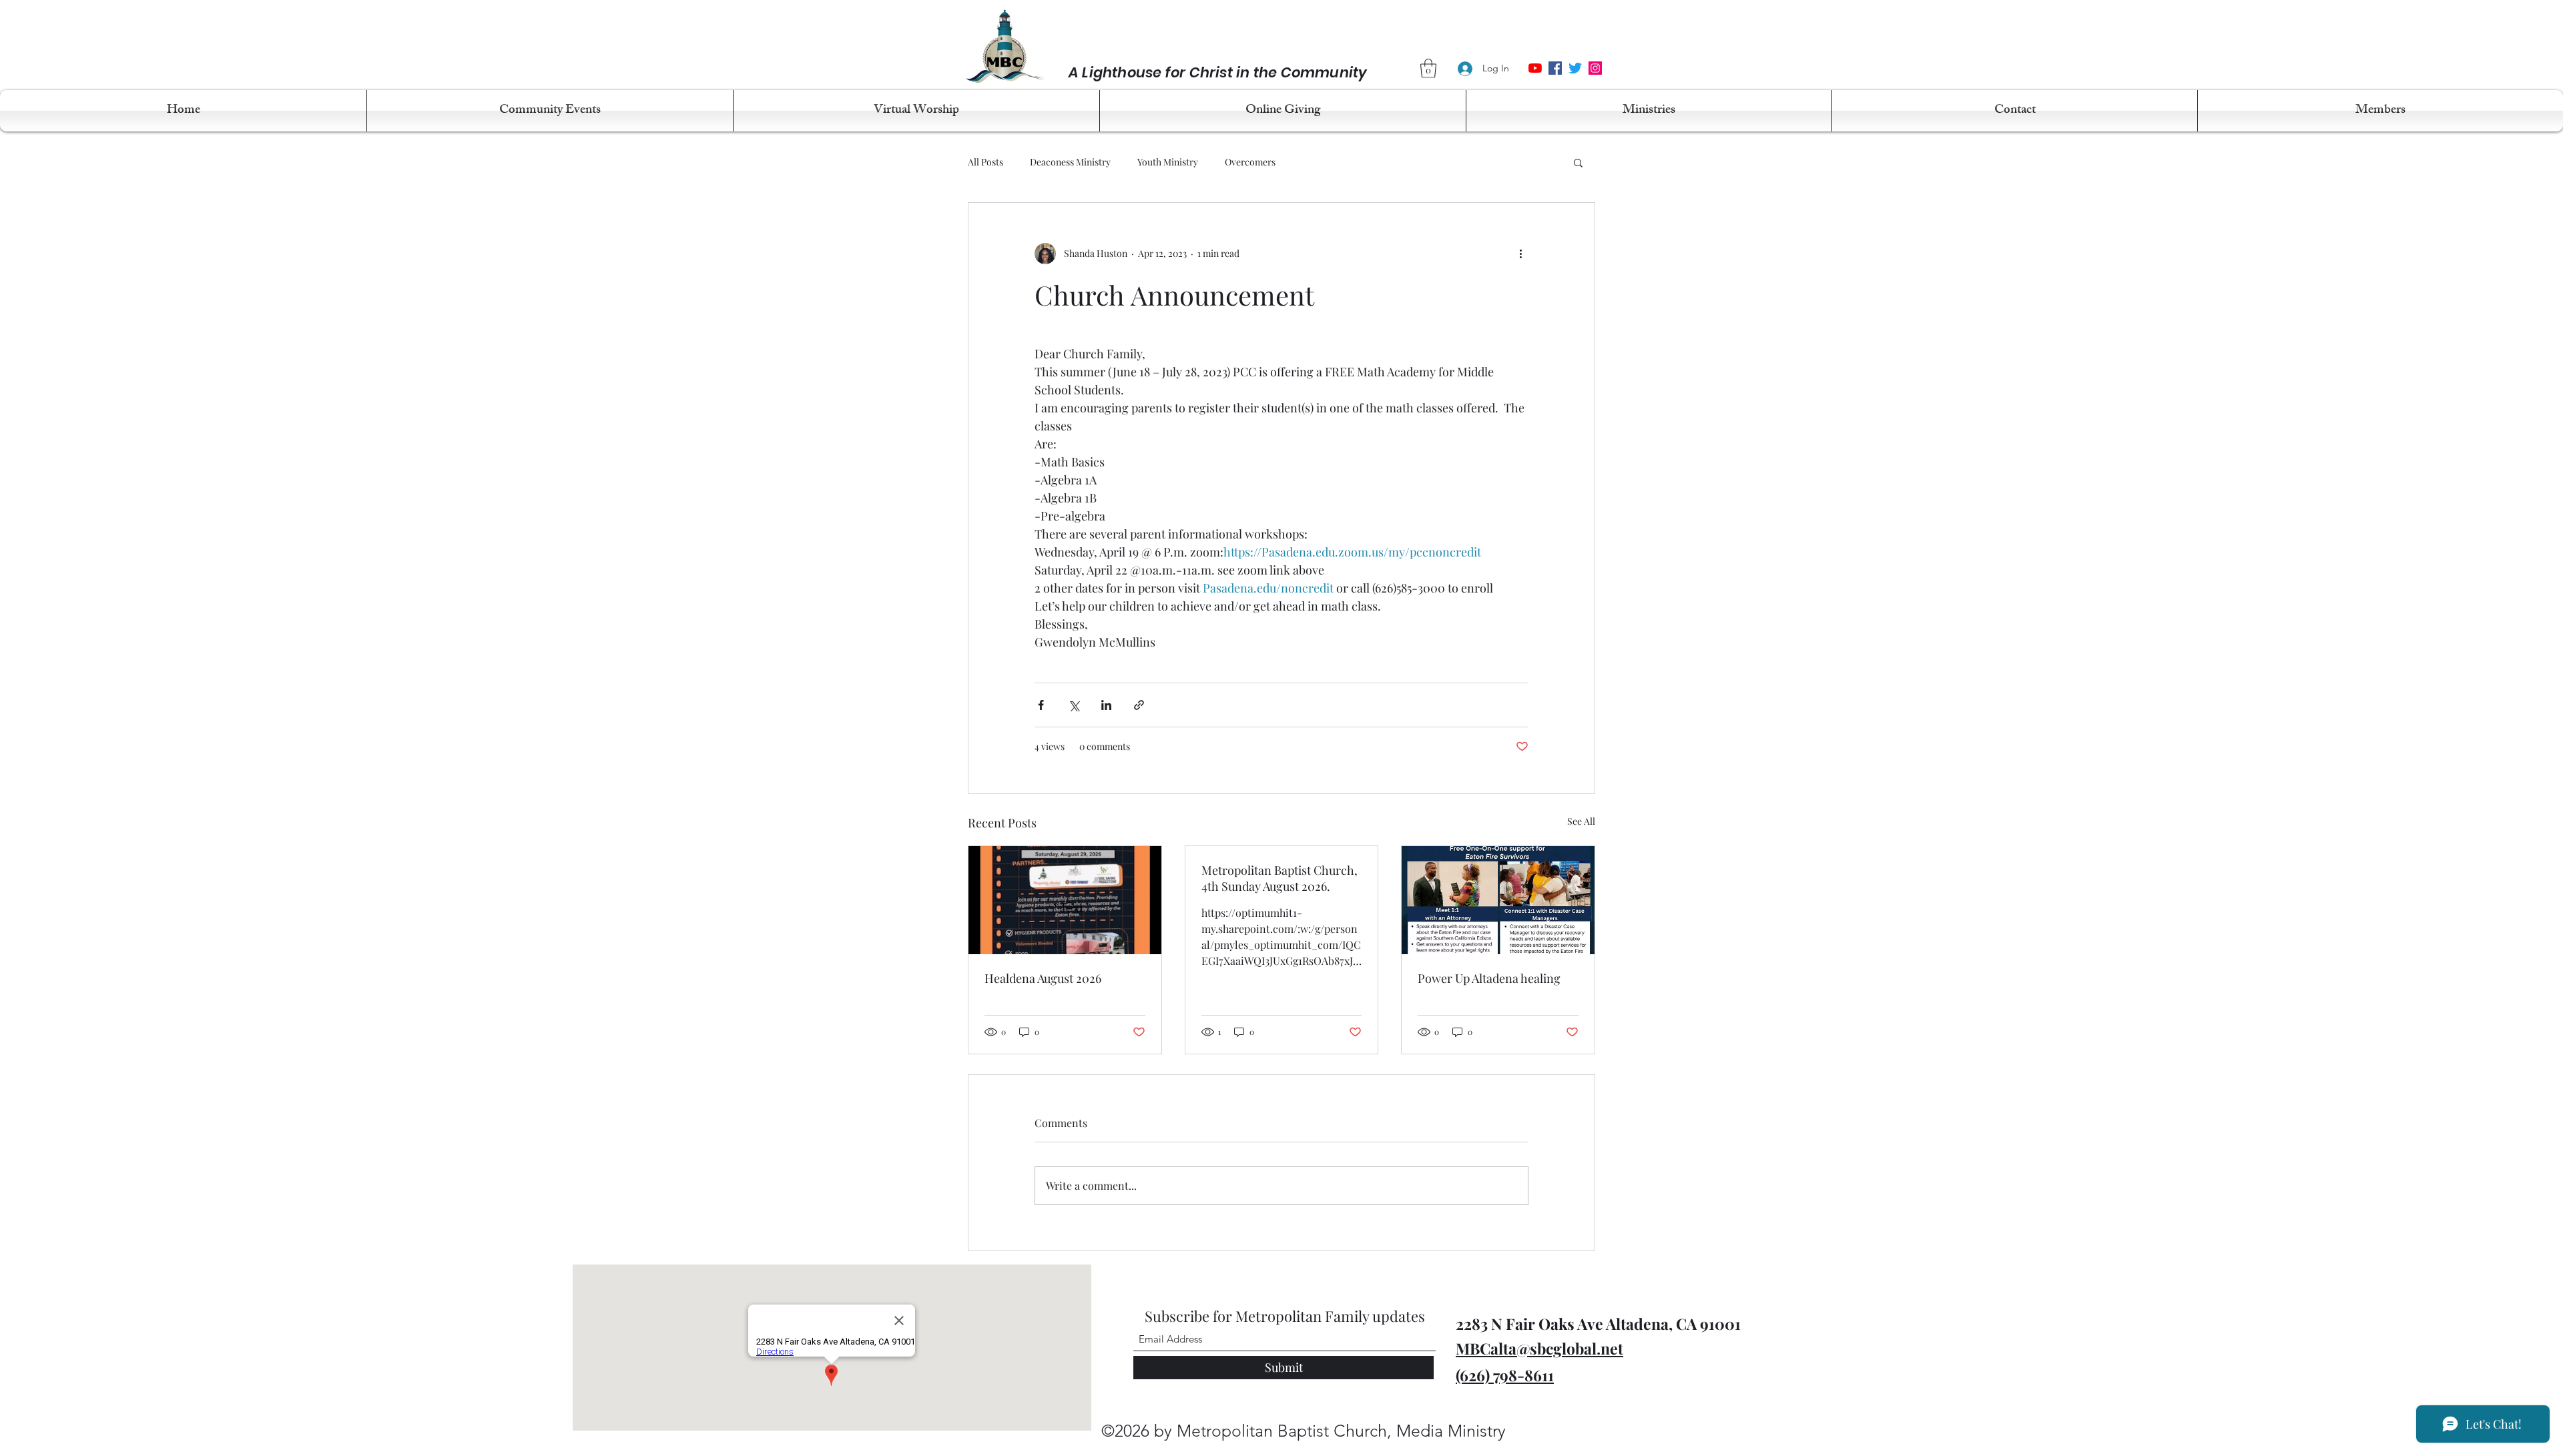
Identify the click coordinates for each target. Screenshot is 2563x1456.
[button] (1428, 68)
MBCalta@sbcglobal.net (1539, 1348)
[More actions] (1520, 254)
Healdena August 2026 (1043, 978)
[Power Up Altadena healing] (1498, 900)
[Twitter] (1575, 68)
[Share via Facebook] (1041, 705)
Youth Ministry (1168, 162)
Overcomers (1250, 162)
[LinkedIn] (1595, 68)
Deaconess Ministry (1070, 162)
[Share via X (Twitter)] (1074, 705)
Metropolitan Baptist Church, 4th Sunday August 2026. (1279, 878)
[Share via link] (1139, 705)
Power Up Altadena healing (1489, 978)
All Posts (985, 162)
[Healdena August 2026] (1065, 900)
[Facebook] (1555, 68)
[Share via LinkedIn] (1106, 705)
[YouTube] (1535, 68)
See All (1581, 821)
